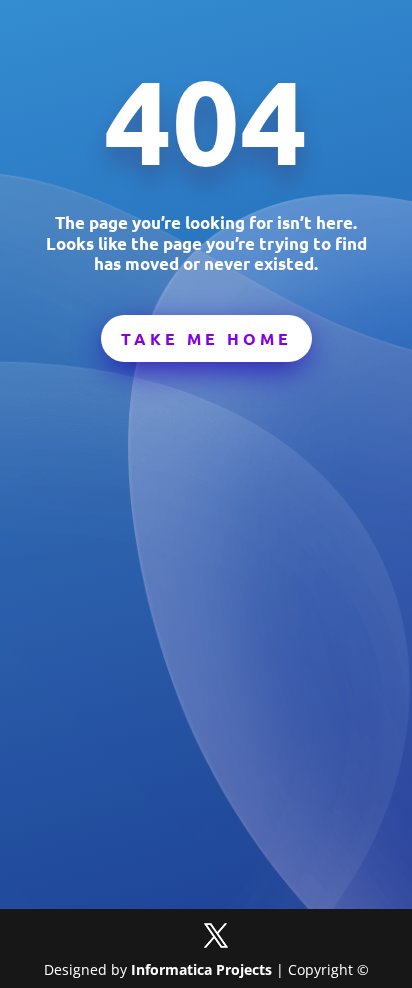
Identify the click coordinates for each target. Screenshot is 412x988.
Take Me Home (206, 338)
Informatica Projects (201, 969)
